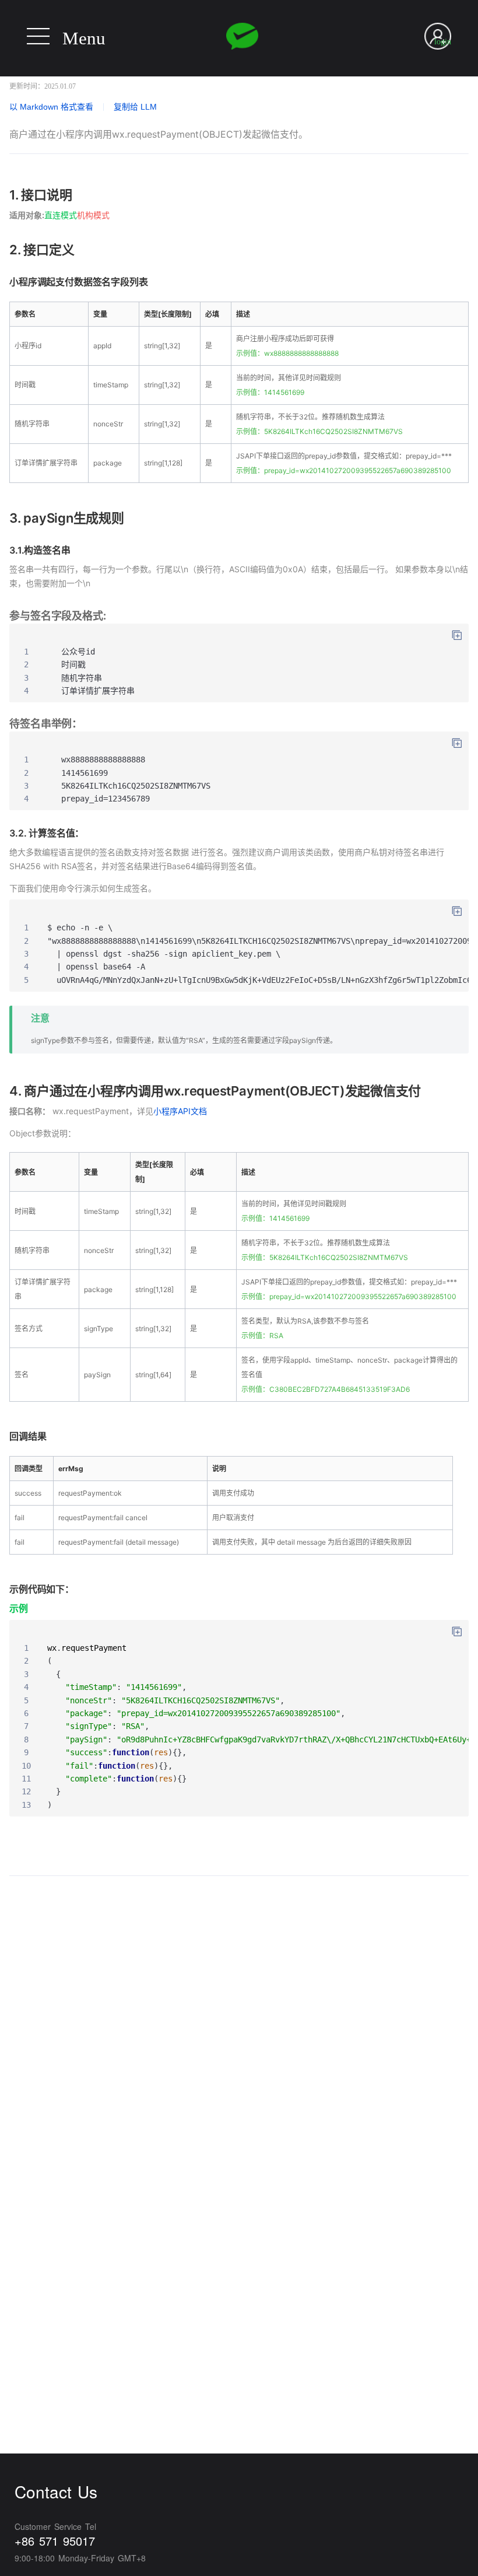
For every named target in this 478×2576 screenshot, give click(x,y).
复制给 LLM (135, 107)
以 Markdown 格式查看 (51, 107)
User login (443, 35)
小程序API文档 (180, 1111)
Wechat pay (242, 36)
